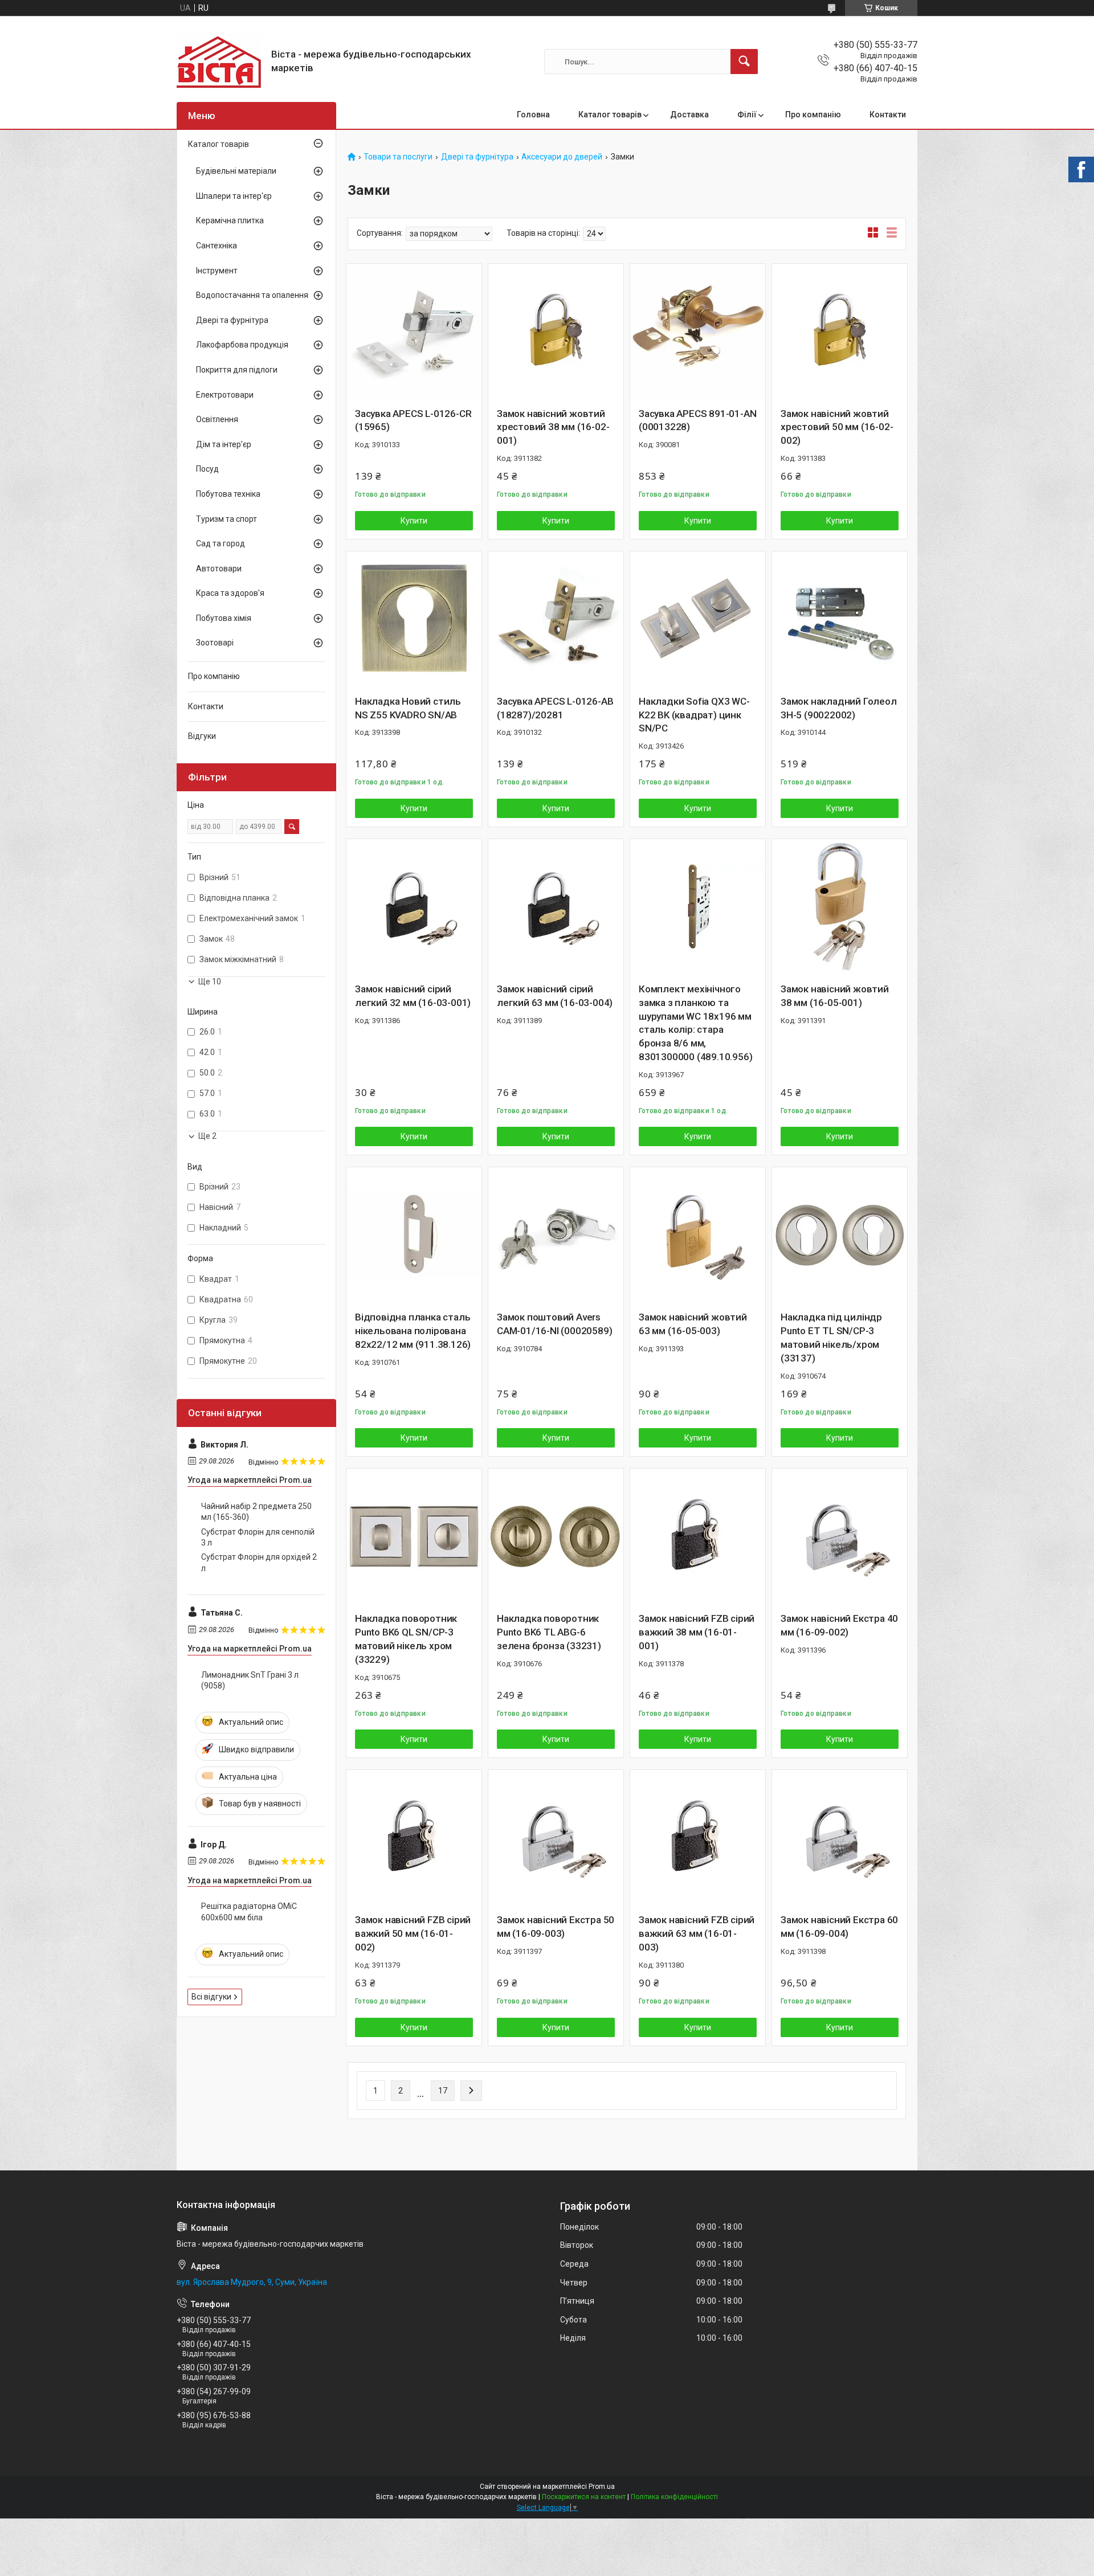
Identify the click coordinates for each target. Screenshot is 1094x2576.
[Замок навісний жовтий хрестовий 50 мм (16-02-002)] (840, 331)
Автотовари (219, 569)
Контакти (888, 115)
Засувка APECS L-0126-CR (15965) (413, 420)
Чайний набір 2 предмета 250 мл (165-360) (256, 1512)
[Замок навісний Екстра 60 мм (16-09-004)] (840, 1837)
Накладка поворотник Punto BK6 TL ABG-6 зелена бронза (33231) (549, 1632)
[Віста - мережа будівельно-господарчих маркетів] (220, 62)
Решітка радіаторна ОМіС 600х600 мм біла (249, 1912)
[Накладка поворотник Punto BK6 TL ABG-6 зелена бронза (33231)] (556, 1536)
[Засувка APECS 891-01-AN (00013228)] (698, 331)
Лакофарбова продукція (242, 345)
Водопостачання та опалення (252, 295)
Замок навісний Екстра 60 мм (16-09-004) (839, 1927)
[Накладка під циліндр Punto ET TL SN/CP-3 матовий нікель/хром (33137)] (840, 1235)
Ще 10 (210, 982)
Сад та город (221, 543)
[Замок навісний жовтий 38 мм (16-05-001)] (840, 907)
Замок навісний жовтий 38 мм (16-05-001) (835, 996)
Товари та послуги (398, 157)
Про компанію (813, 115)
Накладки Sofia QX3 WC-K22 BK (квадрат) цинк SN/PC (694, 715)
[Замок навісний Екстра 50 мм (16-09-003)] (556, 1837)
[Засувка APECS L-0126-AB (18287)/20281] (556, 619)
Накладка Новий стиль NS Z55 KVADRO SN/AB (408, 708)
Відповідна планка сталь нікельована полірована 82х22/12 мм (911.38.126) (413, 1331)
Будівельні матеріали (236, 171)
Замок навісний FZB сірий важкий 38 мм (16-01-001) (697, 1632)
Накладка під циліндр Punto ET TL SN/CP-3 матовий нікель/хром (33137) (831, 1337)
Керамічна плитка (230, 220)
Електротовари (225, 395)
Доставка (689, 115)
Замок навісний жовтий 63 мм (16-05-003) (693, 1324)
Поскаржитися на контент (584, 2497)
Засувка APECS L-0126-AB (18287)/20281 (555, 708)
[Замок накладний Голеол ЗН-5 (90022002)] (840, 619)
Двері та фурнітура (477, 157)
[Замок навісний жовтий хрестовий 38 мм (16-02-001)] (556, 331)
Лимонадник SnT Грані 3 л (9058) (250, 1680)
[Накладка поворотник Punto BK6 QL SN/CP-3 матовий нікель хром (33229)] (414, 1536)
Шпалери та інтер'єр (234, 196)
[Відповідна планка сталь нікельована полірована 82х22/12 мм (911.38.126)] (414, 1235)
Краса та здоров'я (230, 593)
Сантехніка (217, 246)
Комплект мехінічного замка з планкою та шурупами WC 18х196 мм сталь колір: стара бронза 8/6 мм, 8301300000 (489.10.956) (695, 1023)
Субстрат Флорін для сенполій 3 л (258, 1538)
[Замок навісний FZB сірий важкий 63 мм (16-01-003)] (698, 1837)
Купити (414, 521)
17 (443, 2091)
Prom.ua (602, 2487)
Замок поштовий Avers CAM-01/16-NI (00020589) (554, 1324)
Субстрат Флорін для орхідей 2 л (259, 1563)
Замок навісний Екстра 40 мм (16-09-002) (839, 1625)
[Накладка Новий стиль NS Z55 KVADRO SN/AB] (414, 619)
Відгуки (202, 736)
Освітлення (217, 419)
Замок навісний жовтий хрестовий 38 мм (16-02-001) (553, 427)
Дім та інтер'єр (224, 444)
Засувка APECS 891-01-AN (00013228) (697, 420)
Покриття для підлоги (237, 370)
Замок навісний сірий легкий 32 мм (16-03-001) (413, 996)
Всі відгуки (211, 1997)
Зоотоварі (215, 643)
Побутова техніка (228, 494)
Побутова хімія (224, 618)
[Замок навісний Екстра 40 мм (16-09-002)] (840, 1536)
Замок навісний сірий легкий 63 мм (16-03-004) (555, 996)
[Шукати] (744, 62)
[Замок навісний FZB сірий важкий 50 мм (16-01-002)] (414, 1837)
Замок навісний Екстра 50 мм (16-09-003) (556, 1927)
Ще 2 (207, 1136)
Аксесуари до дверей (562, 157)
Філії (747, 115)
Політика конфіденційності (674, 2497)
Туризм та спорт (226, 519)
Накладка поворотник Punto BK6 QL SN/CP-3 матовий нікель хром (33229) (406, 1639)
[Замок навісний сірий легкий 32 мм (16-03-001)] (414, 907)
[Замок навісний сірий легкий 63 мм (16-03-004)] (556, 907)
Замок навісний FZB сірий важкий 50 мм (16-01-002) (413, 1933)
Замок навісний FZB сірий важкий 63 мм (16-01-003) (697, 1933)
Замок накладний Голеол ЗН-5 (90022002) (839, 708)
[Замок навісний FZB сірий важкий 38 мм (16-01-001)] (698, 1536)
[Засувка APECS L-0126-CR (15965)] (414, 331)
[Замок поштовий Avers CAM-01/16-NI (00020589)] (556, 1235)
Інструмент (217, 271)
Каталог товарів (610, 115)
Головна (533, 115)
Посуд (207, 469)
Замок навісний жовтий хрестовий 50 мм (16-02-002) (837, 427)
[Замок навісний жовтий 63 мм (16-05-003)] (698, 1235)
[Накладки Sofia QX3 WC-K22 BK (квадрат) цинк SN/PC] (698, 619)
